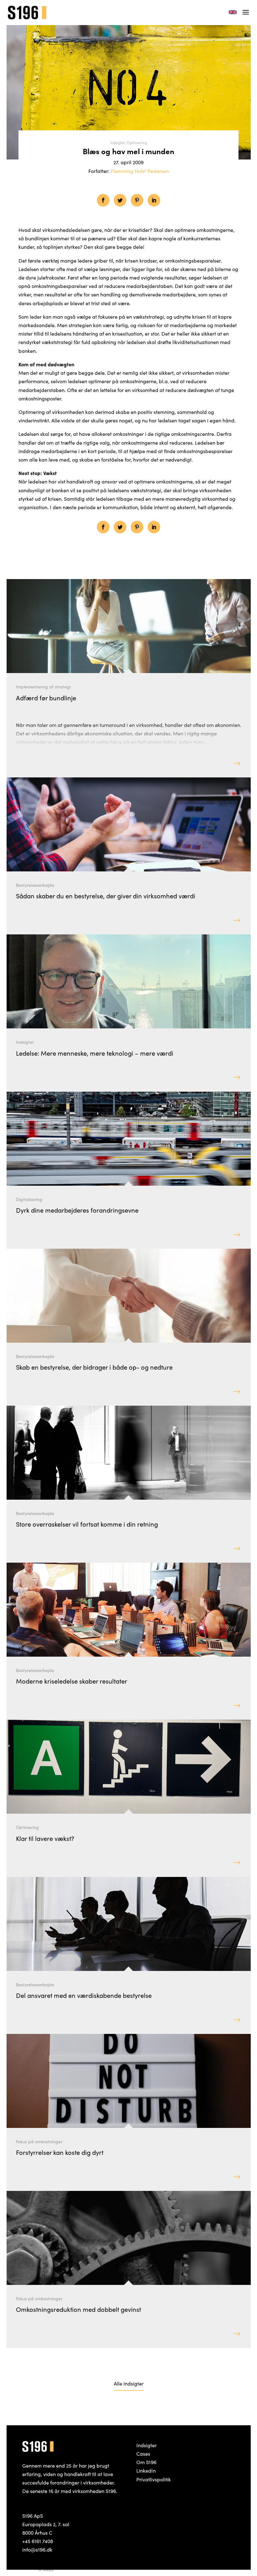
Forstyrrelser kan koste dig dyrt (60, 2152)
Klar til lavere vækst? (45, 1838)
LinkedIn (146, 2470)
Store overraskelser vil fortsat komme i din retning (87, 1524)
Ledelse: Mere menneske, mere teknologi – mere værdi (95, 1053)
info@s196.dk (37, 2549)
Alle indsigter (129, 2383)
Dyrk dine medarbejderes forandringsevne (77, 1210)
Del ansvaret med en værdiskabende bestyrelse (84, 1995)
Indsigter (118, 142)
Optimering (137, 142)
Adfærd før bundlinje (46, 698)
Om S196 (146, 2462)
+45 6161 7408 (38, 2541)
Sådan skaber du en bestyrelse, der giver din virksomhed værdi (106, 896)
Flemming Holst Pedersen (140, 171)
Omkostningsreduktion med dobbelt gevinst (79, 2309)
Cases (143, 2453)
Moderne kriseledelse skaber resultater (72, 1681)
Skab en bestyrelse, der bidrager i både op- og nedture (94, 1367)
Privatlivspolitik (154, 2479)
